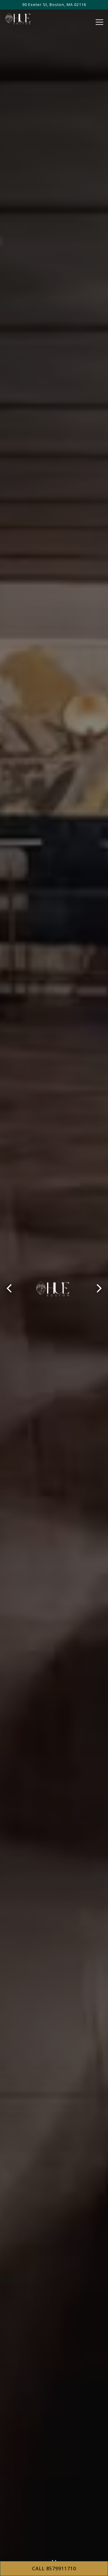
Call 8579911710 (54, 2569)
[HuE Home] (25, 18)
